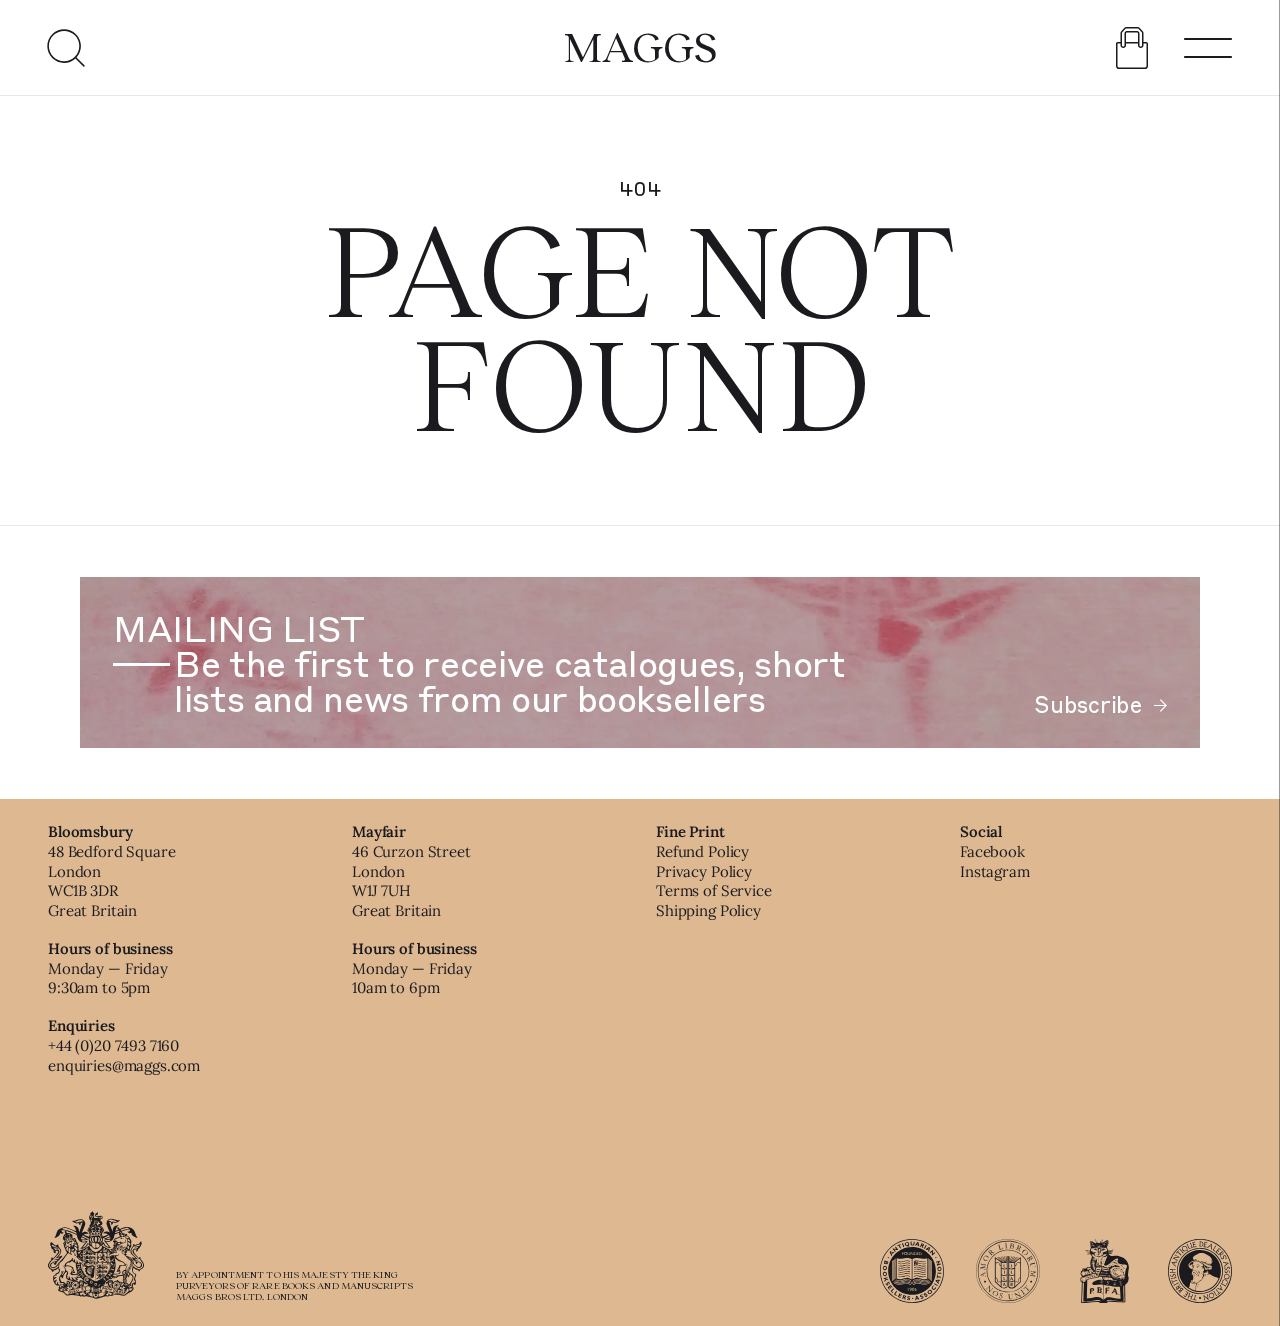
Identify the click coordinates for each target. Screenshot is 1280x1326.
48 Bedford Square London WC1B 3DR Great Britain (111, 881)
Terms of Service (714, 890)
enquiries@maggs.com (124, 1065)
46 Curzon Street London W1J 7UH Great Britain (411, 881)
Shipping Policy (708, 910)
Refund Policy (702, 851)
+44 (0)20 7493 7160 (113, 1045)
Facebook (992, 851)
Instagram (995, 871)
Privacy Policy (704, 871)
